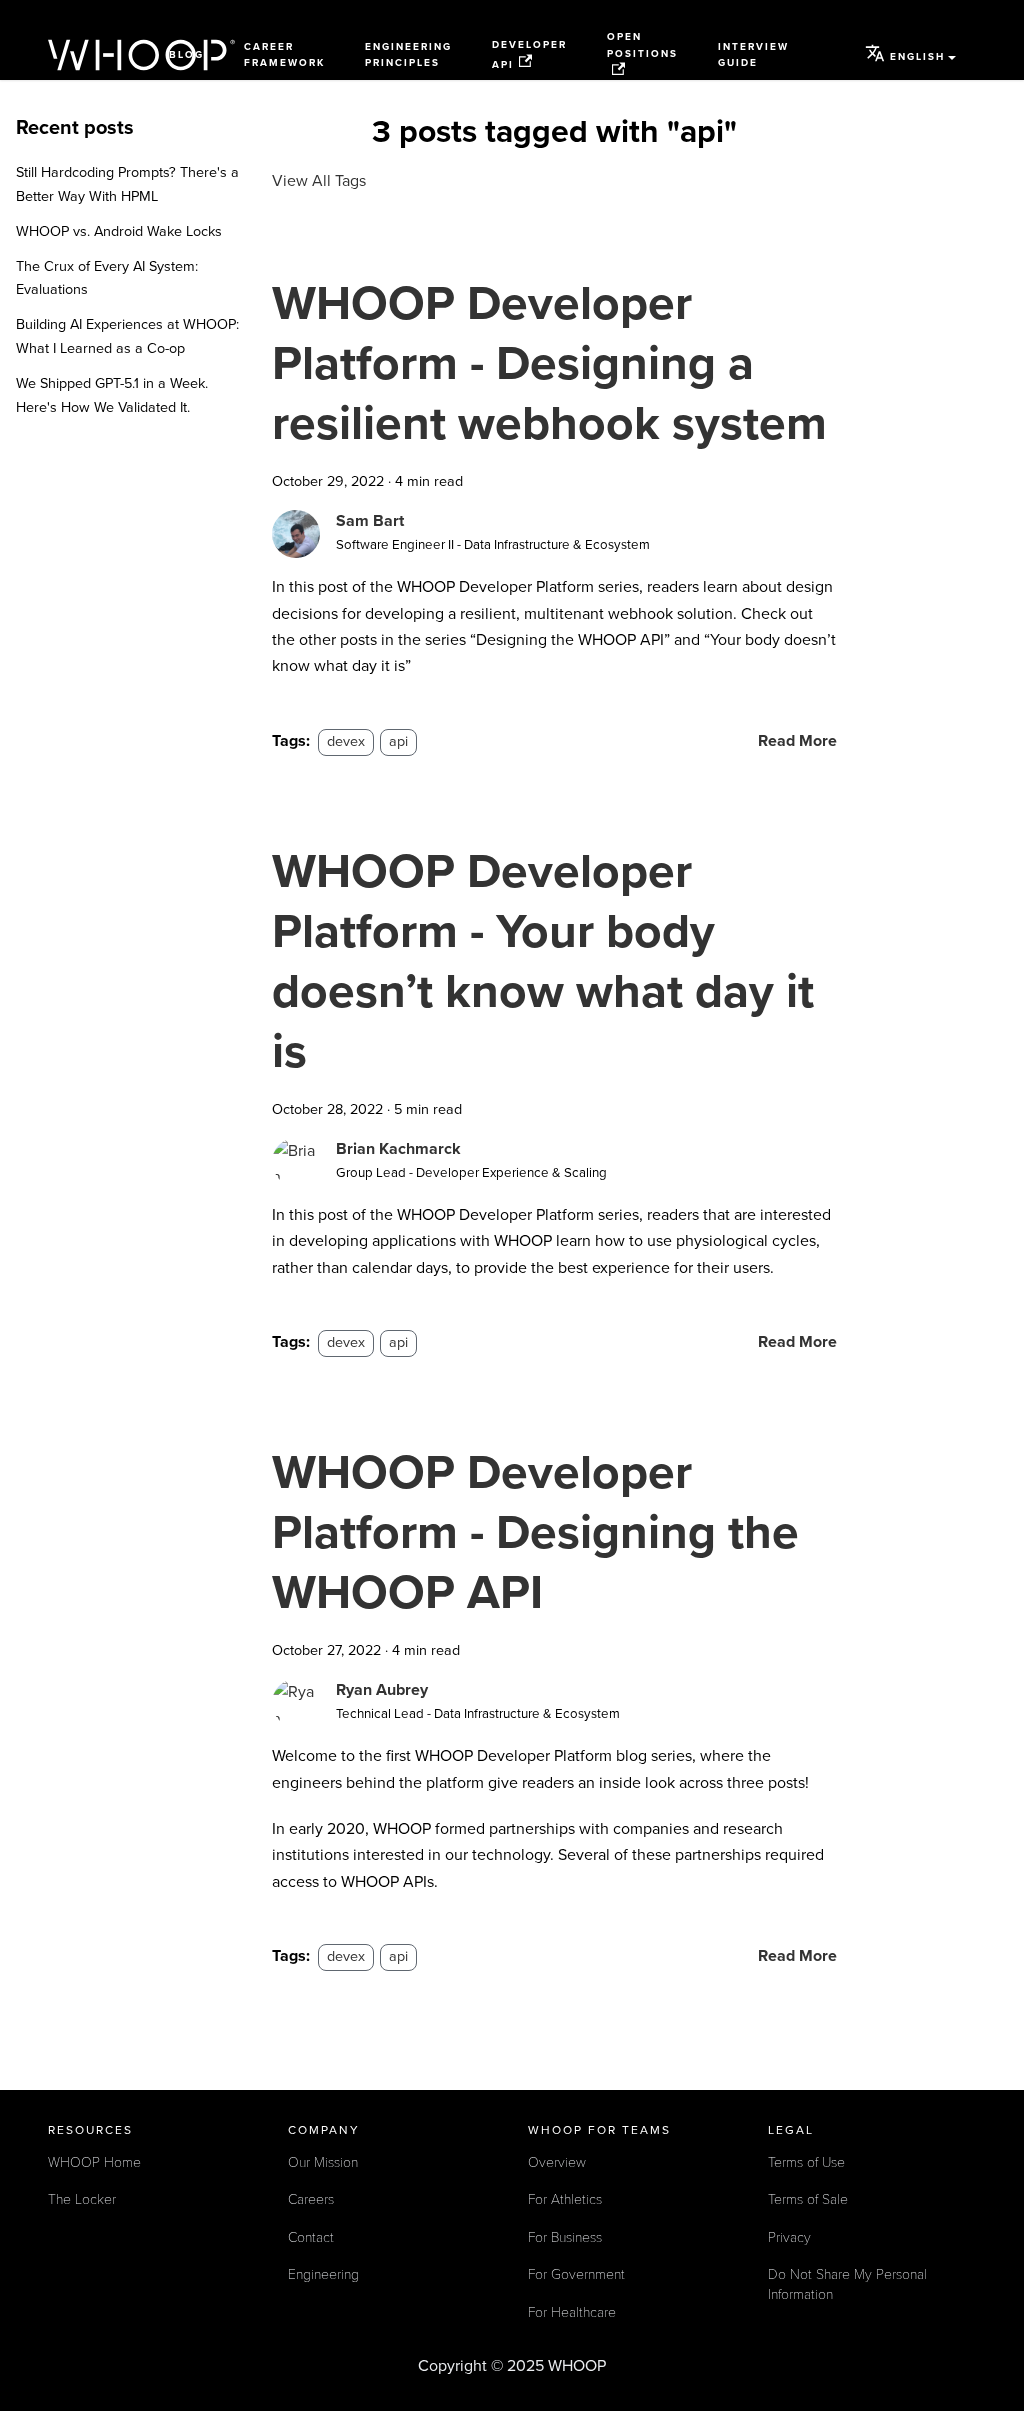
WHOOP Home (94, 2162)
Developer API (529, 54)
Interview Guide (753, 55)
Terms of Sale (808, 2199)
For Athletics (565, 2199)
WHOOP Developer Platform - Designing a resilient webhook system (549, 364)
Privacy (789, 2237)
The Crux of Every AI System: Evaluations (107, 278)
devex (346, 741)
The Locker (82, 2199)
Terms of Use (806, 2162)
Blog (186, 55)
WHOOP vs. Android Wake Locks (119, 231)
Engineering (323, 2274)
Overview (557, 2162)
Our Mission (323, 2162)
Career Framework (284, 55)
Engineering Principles (408, 55)
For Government (576, 2274)
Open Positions (642, 45)
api (398, 741)
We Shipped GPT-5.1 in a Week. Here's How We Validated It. (112, 395)
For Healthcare (572, 2312)
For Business (565, 2237)
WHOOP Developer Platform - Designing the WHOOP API (535, 1533)
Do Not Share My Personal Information (847, 2284)
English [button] (917, 57)
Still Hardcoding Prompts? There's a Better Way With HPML (127, 184)
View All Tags (319, 181)
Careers (311, 2199)
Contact (311, 2237)
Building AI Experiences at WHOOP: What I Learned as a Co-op (127, 336)
